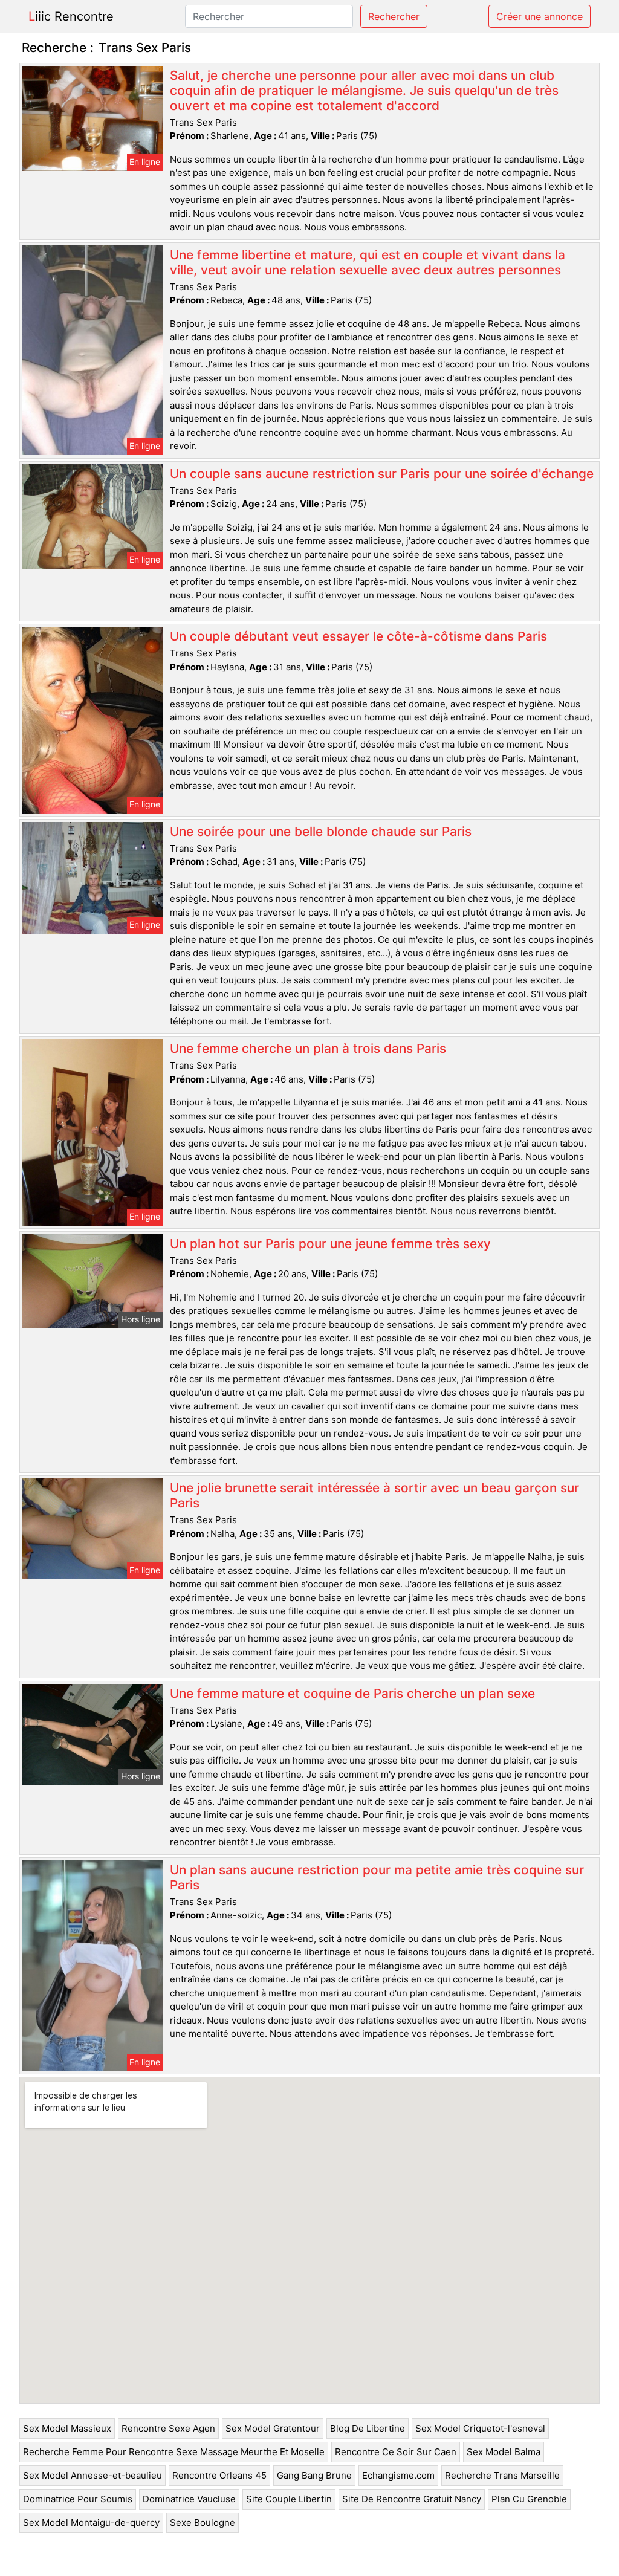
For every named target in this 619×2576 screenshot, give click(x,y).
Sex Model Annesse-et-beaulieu (92, 2475)
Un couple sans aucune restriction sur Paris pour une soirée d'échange (382, 474)
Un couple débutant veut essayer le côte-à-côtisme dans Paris (358, 636)
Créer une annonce (540, 16)
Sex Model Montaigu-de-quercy (91, 2523)
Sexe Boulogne (203, 2523)
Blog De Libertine (368, 2428)
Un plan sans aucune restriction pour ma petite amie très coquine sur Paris (377, 1877)
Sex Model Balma (504, 2452)
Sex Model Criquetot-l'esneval (480, 2428)
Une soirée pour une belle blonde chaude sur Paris (321, 831)
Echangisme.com (398, 2475)
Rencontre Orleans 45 (219, 2475)
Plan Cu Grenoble (529, 2499)
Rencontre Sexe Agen (168, 2428)
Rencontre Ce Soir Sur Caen (396, 2452)
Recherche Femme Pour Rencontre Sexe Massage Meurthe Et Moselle (174, 2452)
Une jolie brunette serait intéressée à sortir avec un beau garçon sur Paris (374, 1495)
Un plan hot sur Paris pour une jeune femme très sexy (330, 1244)
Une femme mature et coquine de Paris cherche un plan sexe (352, 1693)
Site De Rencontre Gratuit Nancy (412, 2499)
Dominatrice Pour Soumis (78, 2499)
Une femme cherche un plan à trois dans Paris (308, 1048)
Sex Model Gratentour (273, 2428)
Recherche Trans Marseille (502, 2475)
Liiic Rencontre (71, 16)
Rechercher (394, 16)
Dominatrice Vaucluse (189, 2499)
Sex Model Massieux (67, 2428)
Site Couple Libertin (289, 2499)
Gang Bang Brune (314, 2475)
